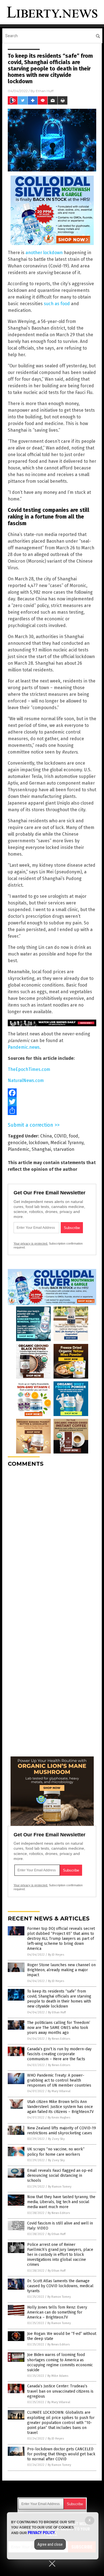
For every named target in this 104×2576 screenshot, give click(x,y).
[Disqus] (52, 1541)
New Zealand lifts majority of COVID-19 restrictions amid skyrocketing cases (62, 2131)
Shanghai (41, 1149)
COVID (60, 1136)
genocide (17, 1143)
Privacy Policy (41, 2533)
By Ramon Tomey (60, 2187)
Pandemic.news (24, 1047)
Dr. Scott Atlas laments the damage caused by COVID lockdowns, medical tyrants (60, 2286)
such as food (57, 304)
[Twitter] (52, 1102)
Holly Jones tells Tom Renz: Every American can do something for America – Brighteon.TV (57, 2312)
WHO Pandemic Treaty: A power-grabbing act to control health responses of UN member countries (59, 2080)
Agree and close (50, 2544)
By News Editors (59, 2039)
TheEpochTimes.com (29, 1069)
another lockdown (44, 253)
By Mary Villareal (59, 2091)
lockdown (39, 1143)
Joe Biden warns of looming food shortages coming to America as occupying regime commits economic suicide (60, 2362)
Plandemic (19, 1149)
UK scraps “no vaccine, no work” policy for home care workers (56, 2152)
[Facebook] (52, 1093)
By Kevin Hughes (59, 2118)
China (46, 1136)
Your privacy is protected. (31, 1243)
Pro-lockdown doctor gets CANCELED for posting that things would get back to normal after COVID (61, 2454)
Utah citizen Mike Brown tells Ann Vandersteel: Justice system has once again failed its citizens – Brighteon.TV (60, 2107)
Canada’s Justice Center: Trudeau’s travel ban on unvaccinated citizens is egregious (60, 2391)
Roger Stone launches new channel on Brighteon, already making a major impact (61, 1970)
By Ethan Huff (57, 2012)
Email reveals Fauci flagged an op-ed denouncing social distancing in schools (60, 2176)
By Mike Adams (58, 2376)
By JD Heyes (56, 1955)
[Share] (52, 1111)
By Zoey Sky (56, 2139)
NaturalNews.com (26, 1080)
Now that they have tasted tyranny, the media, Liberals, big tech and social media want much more (61, 2202)
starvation (64, 1149)
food (73, 1136)
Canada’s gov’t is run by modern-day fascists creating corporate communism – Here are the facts (59, 2054)
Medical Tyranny (67, 1143)
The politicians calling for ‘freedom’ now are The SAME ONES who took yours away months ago (59, 2028)
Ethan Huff (45, 91)
